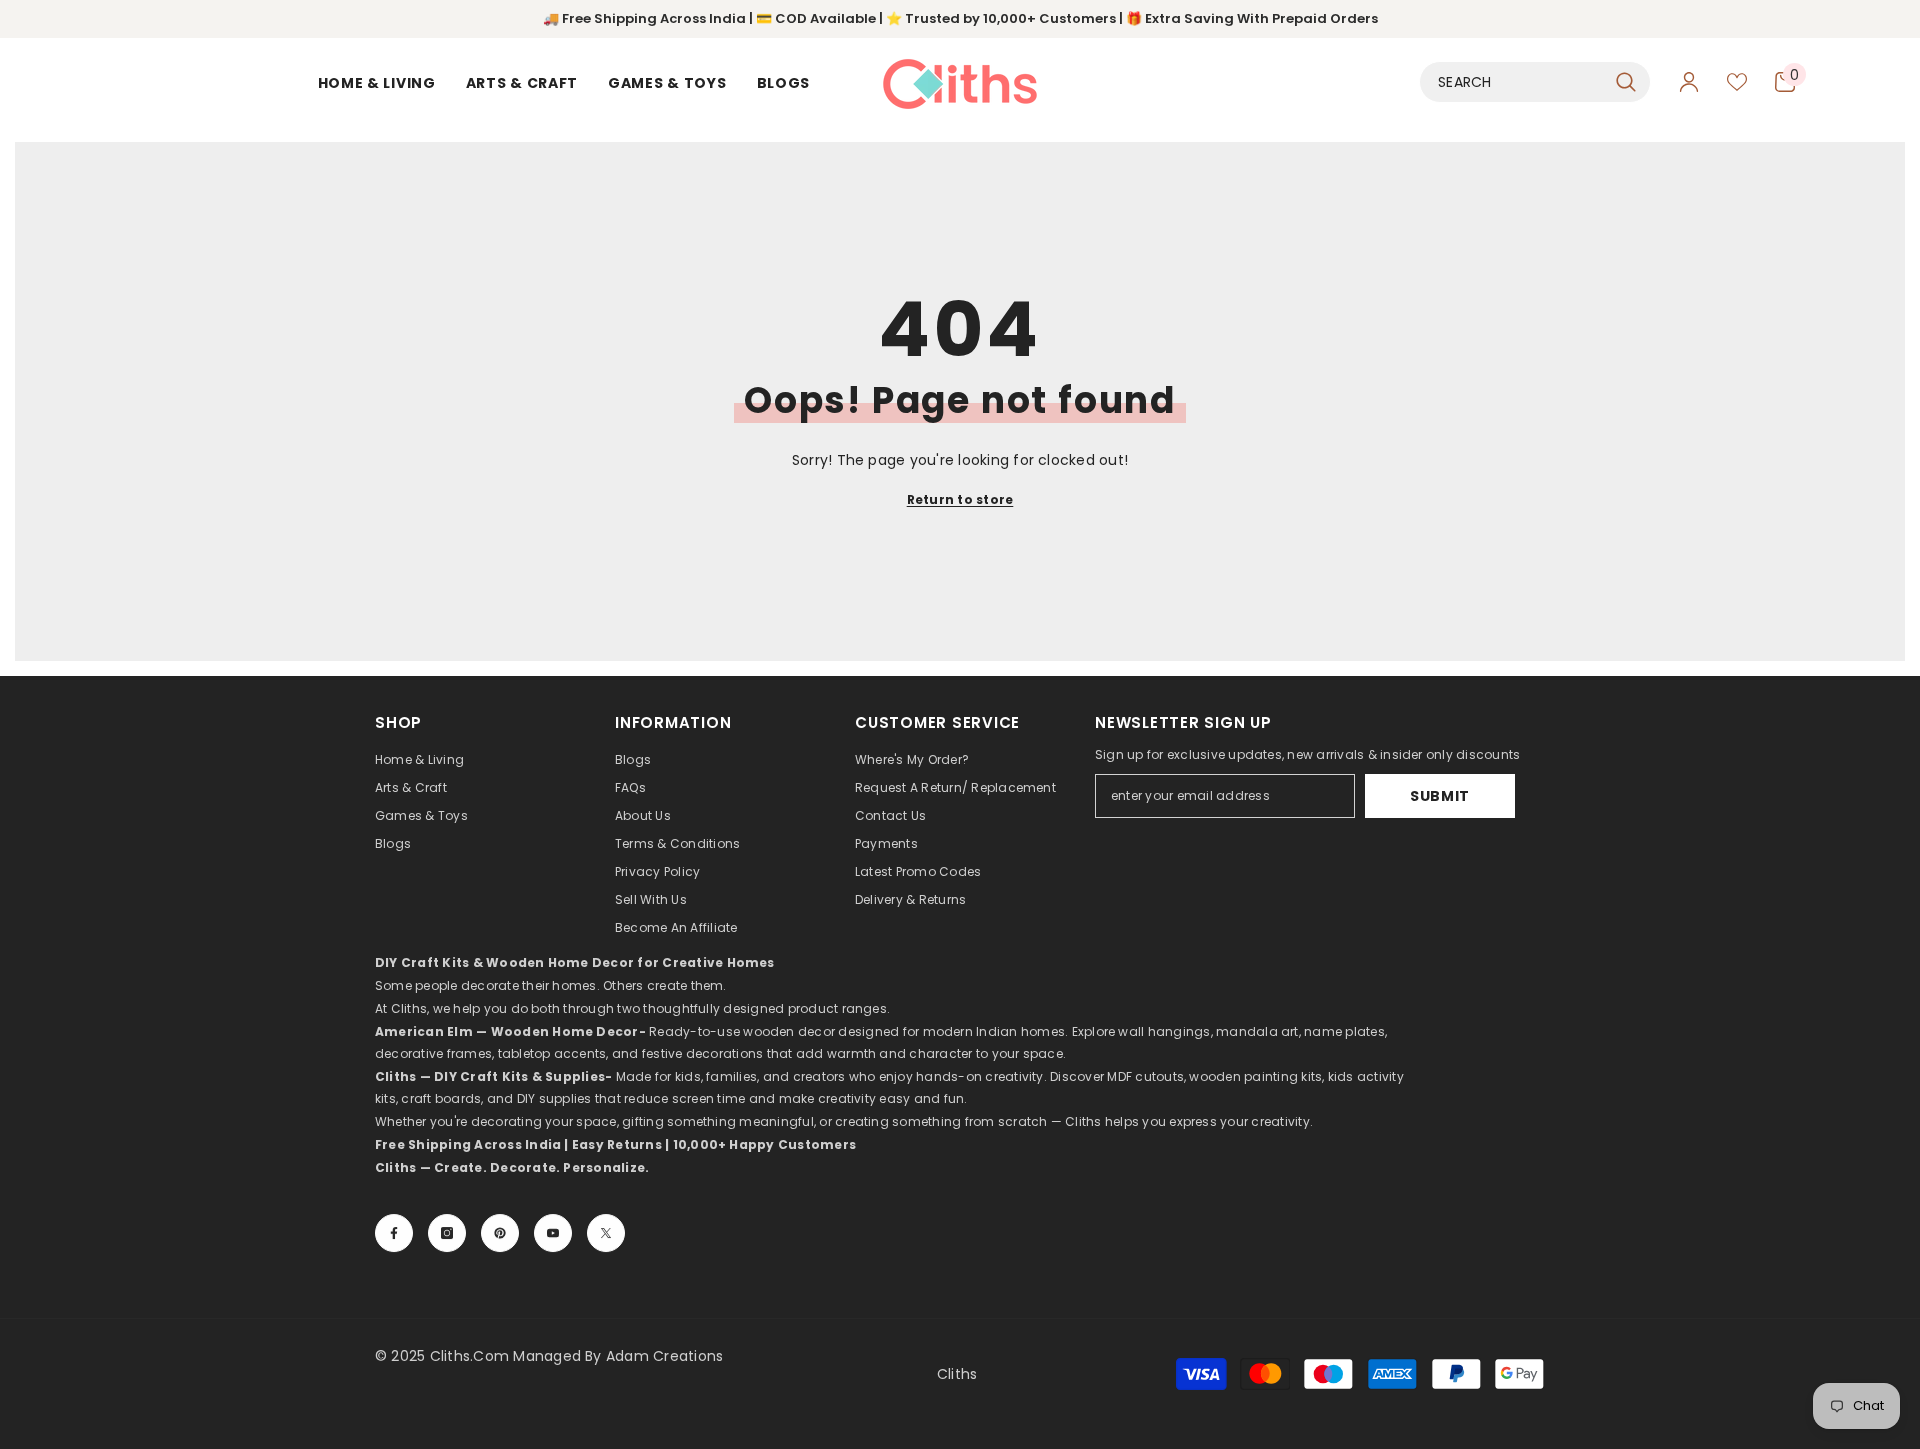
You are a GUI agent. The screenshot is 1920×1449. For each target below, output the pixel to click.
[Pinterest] (500, 1233)
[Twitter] (606, 1233)
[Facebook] (394, 1233)
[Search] (1535, 82)
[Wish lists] (1737, 82)
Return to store (960, 499)
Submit (1440, 796)
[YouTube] (553, 1233)
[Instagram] (447, 1233)
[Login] (1689, 82)
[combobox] (1513, 82)
